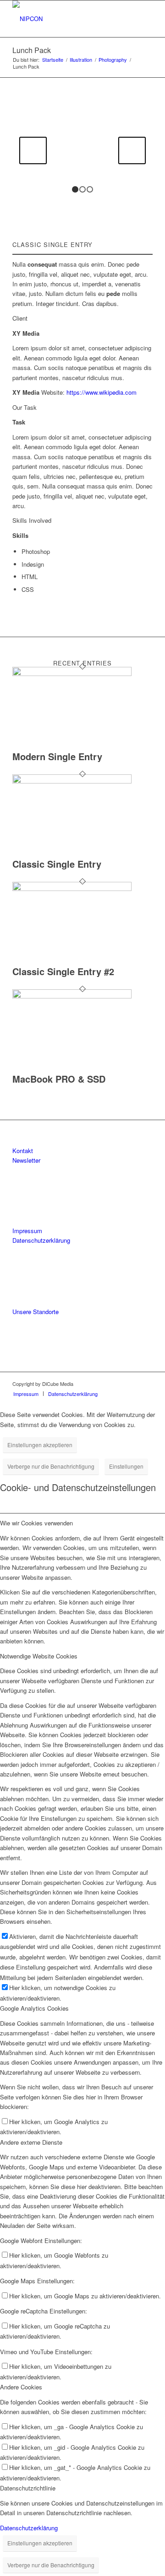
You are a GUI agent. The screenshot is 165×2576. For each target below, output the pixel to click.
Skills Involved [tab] (32, 520)
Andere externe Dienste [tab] (31, 2142)
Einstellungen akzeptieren (40, 1445)
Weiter (132, 150)
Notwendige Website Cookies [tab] (39, 1656)
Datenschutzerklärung (41, 1240)
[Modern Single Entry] (72, 674)
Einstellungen (126, 1466)
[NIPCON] (69, 19)
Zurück (33, 150)
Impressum (27, 1231)
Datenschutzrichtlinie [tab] (28, 2488)
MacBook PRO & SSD (59, 1079)
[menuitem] (26, 1394)
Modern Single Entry (57, 756)
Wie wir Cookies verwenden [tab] (36, 1523)
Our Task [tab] (25, 407)
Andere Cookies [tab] (21, 2387)
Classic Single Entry (57, 864)
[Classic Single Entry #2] (72, 888)
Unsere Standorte (36, 1312)
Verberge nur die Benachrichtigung (51, 1466)
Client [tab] (20, 318)
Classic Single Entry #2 (63, 971)
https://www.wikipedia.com (102, 392)
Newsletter (26, 1160)
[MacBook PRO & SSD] (72, 996)
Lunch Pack (32, 50)
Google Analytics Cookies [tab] (34, 2008)
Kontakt (23, 1151)
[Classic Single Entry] (72, 781)
